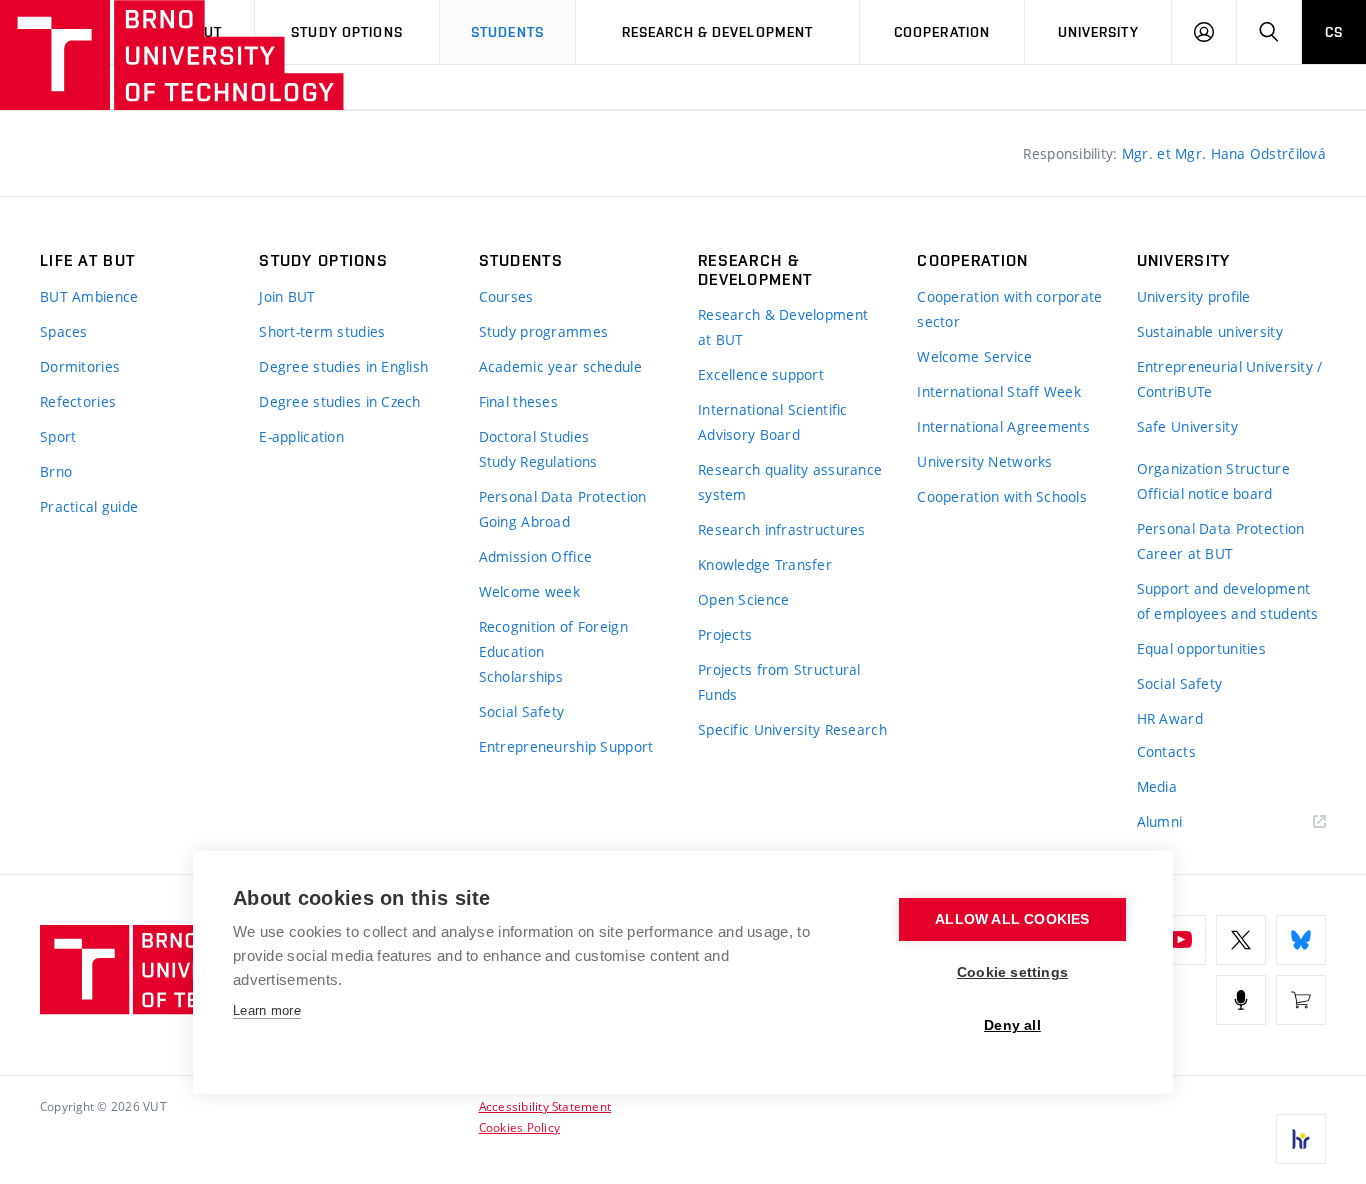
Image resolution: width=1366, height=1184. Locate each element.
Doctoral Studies (534, 436)
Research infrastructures (782, 529)
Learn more (267, 1010)
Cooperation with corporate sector (1009, 309)
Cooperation (942, 32)
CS (1334, 32)
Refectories (78, 401)
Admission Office (535, 556)
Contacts (1166, 751)
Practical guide (89, 506)
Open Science (743, 599)
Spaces (64, 331)
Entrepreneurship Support (566, 746)
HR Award (1170, 718)
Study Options (347, 32)
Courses (506, 296)
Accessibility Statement (545, 1106)
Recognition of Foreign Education (553, 639)
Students (507, 32)
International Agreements (1003, 426)
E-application (301, 436)
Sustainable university (1210, 331)
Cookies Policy (519, 1127)
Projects (725, 634)
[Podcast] (1241, 1000)
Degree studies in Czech (339, 401)
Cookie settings (1012, 972)
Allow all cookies (1012, 919)
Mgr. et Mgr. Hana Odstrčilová (1224, 153)
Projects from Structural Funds (779, 682)
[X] (1241, 940)
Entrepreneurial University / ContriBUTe (1230, 379)
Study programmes (543, 331)
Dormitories (80, 366)
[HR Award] (1301, 1139)
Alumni (1160, 821)
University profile (1194, 296)
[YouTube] (1181, 940)
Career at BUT (1185, 553)
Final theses (518, 401)
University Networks (984, 461)
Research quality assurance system (790, 482)
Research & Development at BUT (783, 327)
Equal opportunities (1201, 648)
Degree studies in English (343, 366)
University (1098, 32)
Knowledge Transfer (765, 564)
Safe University (1187, 426)
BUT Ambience (89, 296)
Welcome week (529, 591)
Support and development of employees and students (1228, 601)
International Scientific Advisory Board (773, 422)
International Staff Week (999, 391)
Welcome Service (974, 356)
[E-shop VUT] (1301, 1000)
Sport (58, 436)
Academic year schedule (560, 366)
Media (1157, 786)
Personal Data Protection (563, 496)
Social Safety (522, 711)
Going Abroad (524, 521)
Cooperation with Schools (1002, 496)
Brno (56, 471)
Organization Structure (1213, 468)
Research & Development (718, 32)
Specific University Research (792, 729)
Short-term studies (322, 331)
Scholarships (521, 676)
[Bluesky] (1301, 940)
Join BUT (287, 296)
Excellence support (761, 374)
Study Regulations (538, 461)
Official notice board (1205, 493)
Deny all (1012, 1025)
